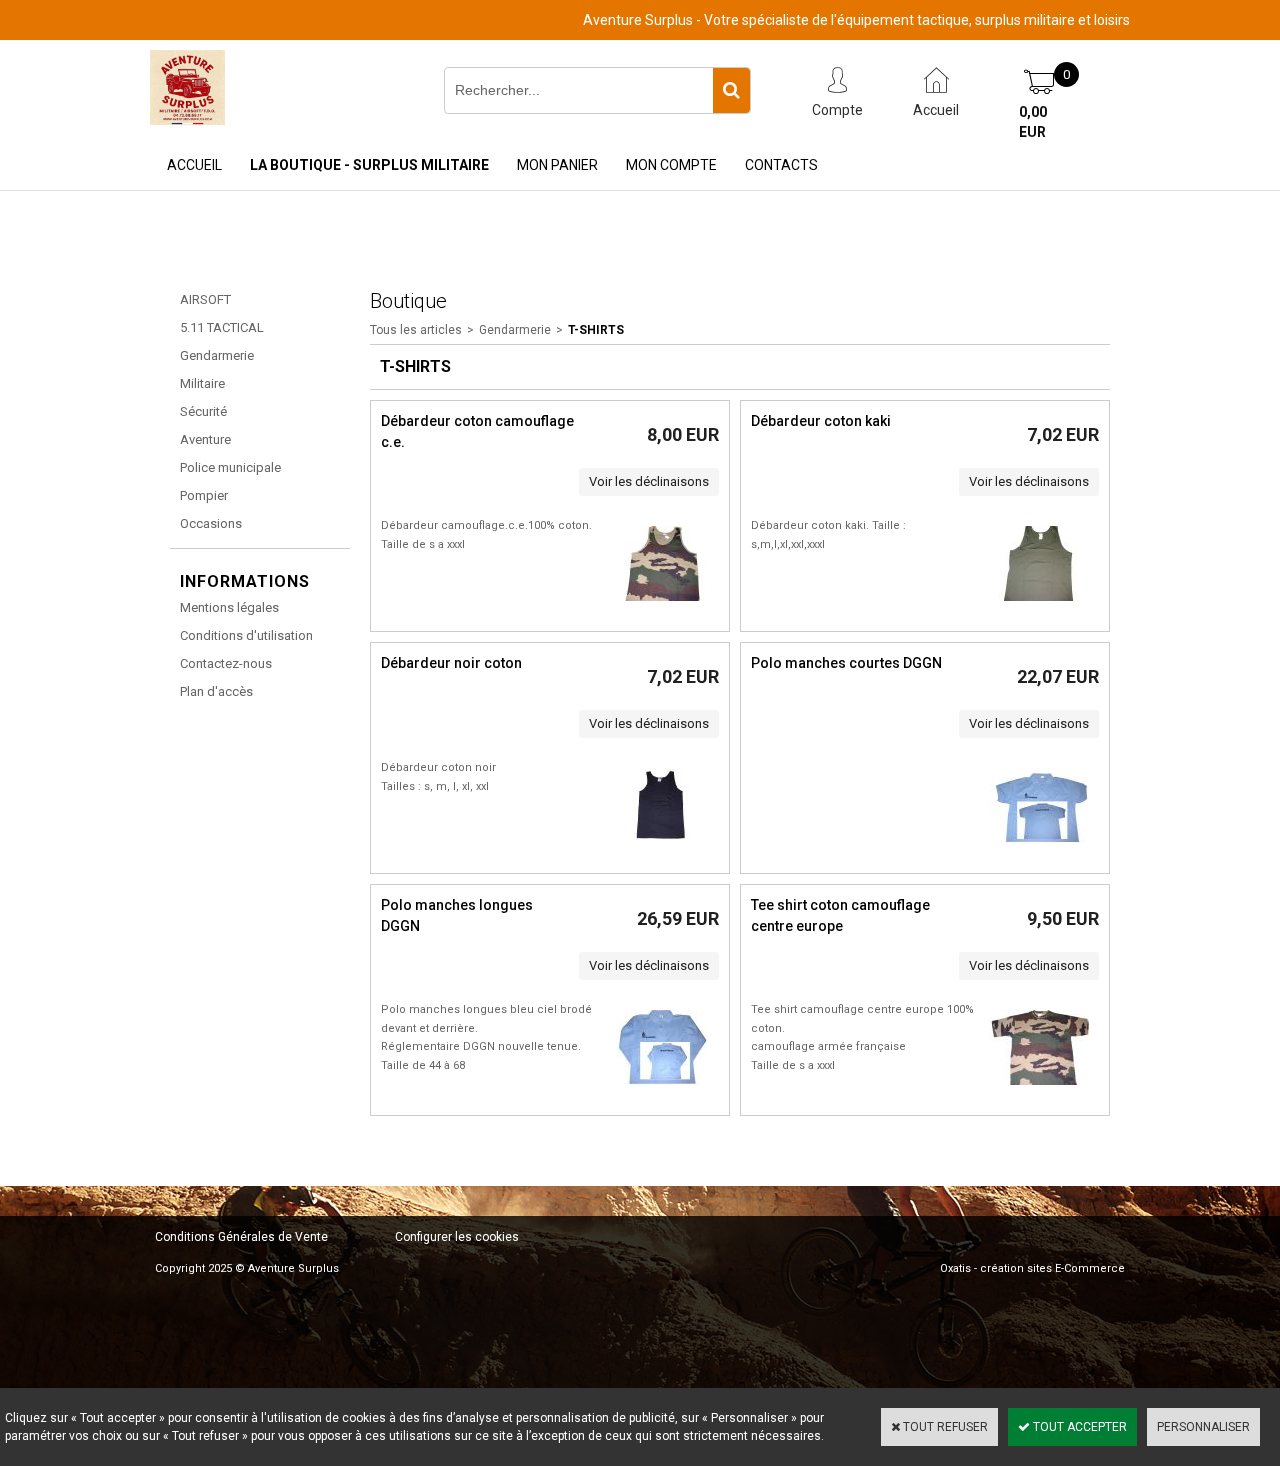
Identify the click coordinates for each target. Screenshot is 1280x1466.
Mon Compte (671, 165)
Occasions (211, 523)
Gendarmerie (217, 355)
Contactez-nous (226, 663)
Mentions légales (229, 607)
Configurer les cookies (457, 1237)
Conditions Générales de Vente (241, 1237)
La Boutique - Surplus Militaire (369, 165)
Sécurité (203, 411)
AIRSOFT (205, 299)
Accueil (194, 165)
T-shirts (596, 330)
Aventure (205, 439)
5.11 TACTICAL (222, 327)
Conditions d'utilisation (246, 635)
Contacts (781, 165)
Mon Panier (557, 165)
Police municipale (230, 467)
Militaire (202, 383)
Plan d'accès (216, 691)
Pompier (204, 495)
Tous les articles (416, 330)
